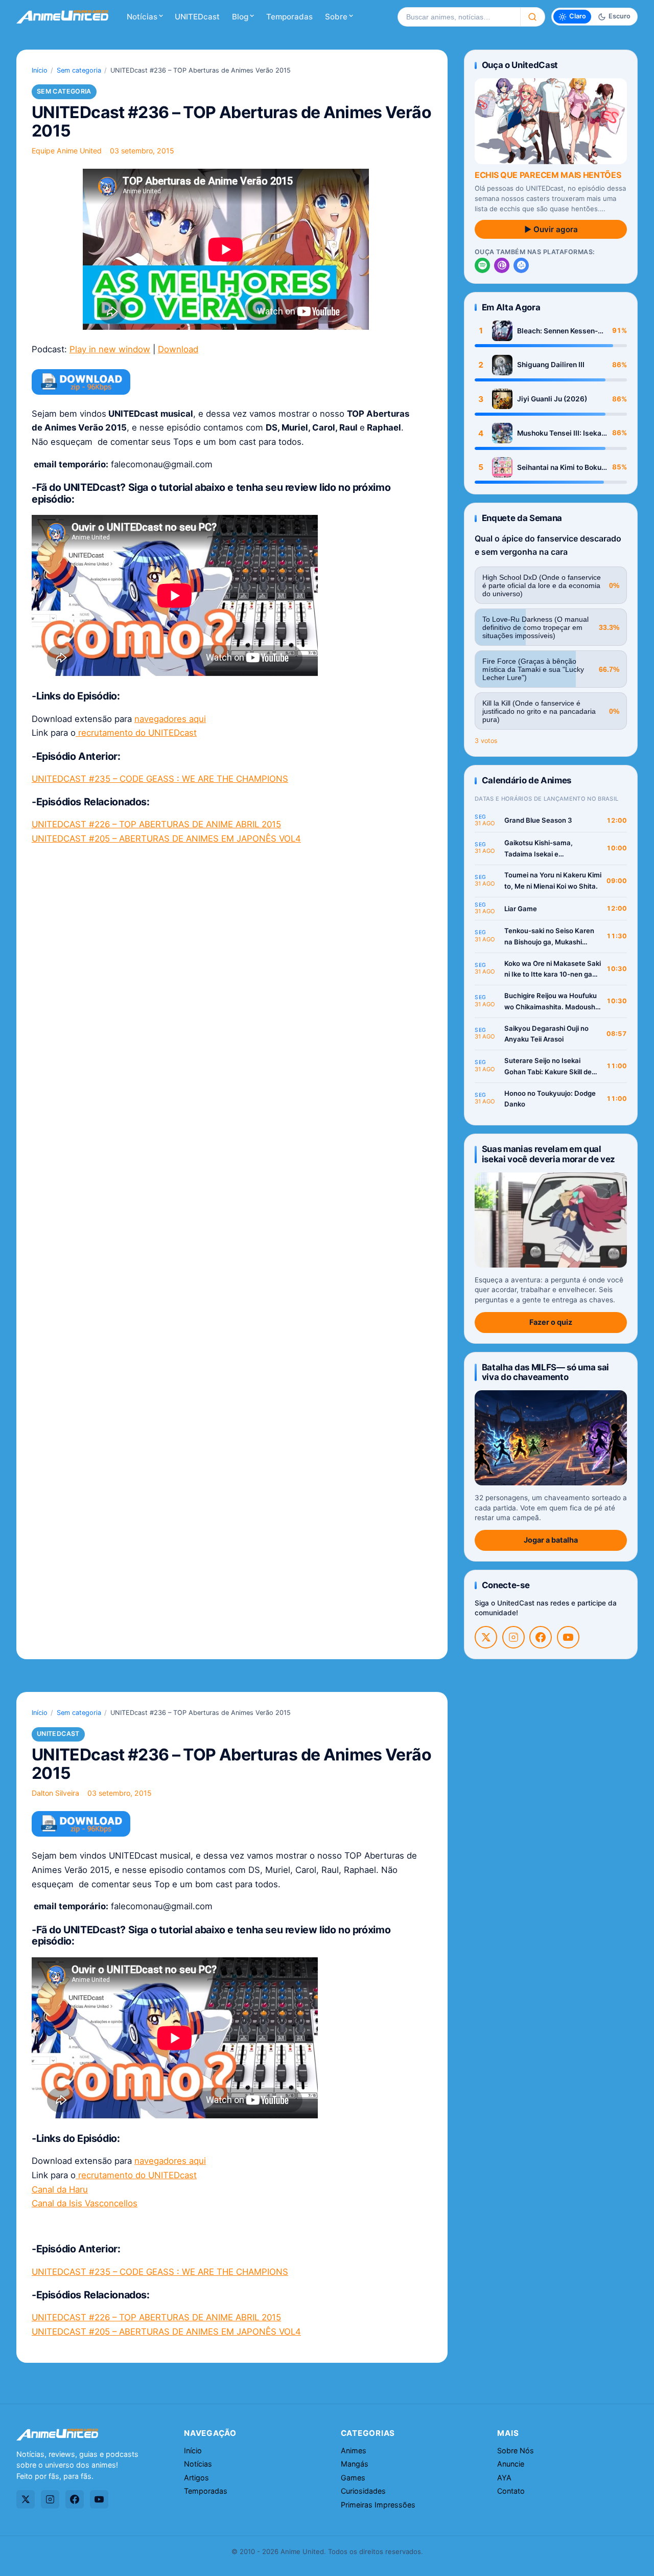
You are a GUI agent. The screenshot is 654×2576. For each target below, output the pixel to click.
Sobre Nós (516, 2450)
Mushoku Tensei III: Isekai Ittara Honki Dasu (560, 433)
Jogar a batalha (551, 1540)
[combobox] (459, 17)
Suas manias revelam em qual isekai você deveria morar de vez (548, 1154)
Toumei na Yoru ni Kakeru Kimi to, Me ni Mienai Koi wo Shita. (553, 880)
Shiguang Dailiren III (551, 365)
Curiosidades (363, 2491)
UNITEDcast (197, 17)
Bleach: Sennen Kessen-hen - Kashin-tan (557, 331)
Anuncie (511, 2464)
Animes (354, 2450)
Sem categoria (79, 70)
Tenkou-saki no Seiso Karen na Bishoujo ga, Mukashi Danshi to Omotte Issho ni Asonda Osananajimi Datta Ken (549, 937)
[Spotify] (482, 265)
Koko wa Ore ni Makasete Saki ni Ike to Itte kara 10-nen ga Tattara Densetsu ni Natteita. (553, 970)
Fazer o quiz (551, 1322)
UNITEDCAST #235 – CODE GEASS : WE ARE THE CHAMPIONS (160, 779)
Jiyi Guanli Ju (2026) (552, 399)
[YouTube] (568, 1637)
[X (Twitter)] (486, 1637)
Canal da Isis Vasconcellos (85, 2203)
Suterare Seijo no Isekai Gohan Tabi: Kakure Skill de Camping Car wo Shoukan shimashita (548, 1067)
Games (353, 2478)
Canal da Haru (60, 2189)
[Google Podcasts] (521, 265)
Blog (240, 17)
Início (40, 70)
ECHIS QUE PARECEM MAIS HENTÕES (548, 175)
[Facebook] (541, 1637)
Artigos (196, 2478)
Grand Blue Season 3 (538, 820)
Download (178, 349)
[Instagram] (513, 1637)
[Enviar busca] (533, 17)
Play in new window (110, 349)
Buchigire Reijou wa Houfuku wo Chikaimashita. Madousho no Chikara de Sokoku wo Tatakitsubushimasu (552, 1002)
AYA (504, 2478)
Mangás (355, 2464)
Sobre (336, 17)
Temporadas (289, 17)
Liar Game (521, 909)
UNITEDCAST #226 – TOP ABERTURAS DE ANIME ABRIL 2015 (156, 824)
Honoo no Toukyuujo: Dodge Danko (550, 1099)
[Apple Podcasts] (502, 265)
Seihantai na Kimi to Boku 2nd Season (559, 468)
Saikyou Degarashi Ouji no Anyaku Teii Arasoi (546, 1034)
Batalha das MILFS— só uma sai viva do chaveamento (545, 1372)
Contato (511, 2491)
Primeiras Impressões (378, 2505)
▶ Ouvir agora (551, 229)
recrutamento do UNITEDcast (136, 733)
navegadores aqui (170, 719)
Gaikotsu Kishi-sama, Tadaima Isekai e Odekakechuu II (539, 849)
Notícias (142, 17)
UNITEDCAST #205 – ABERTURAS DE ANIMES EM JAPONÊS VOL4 (166, 839)
